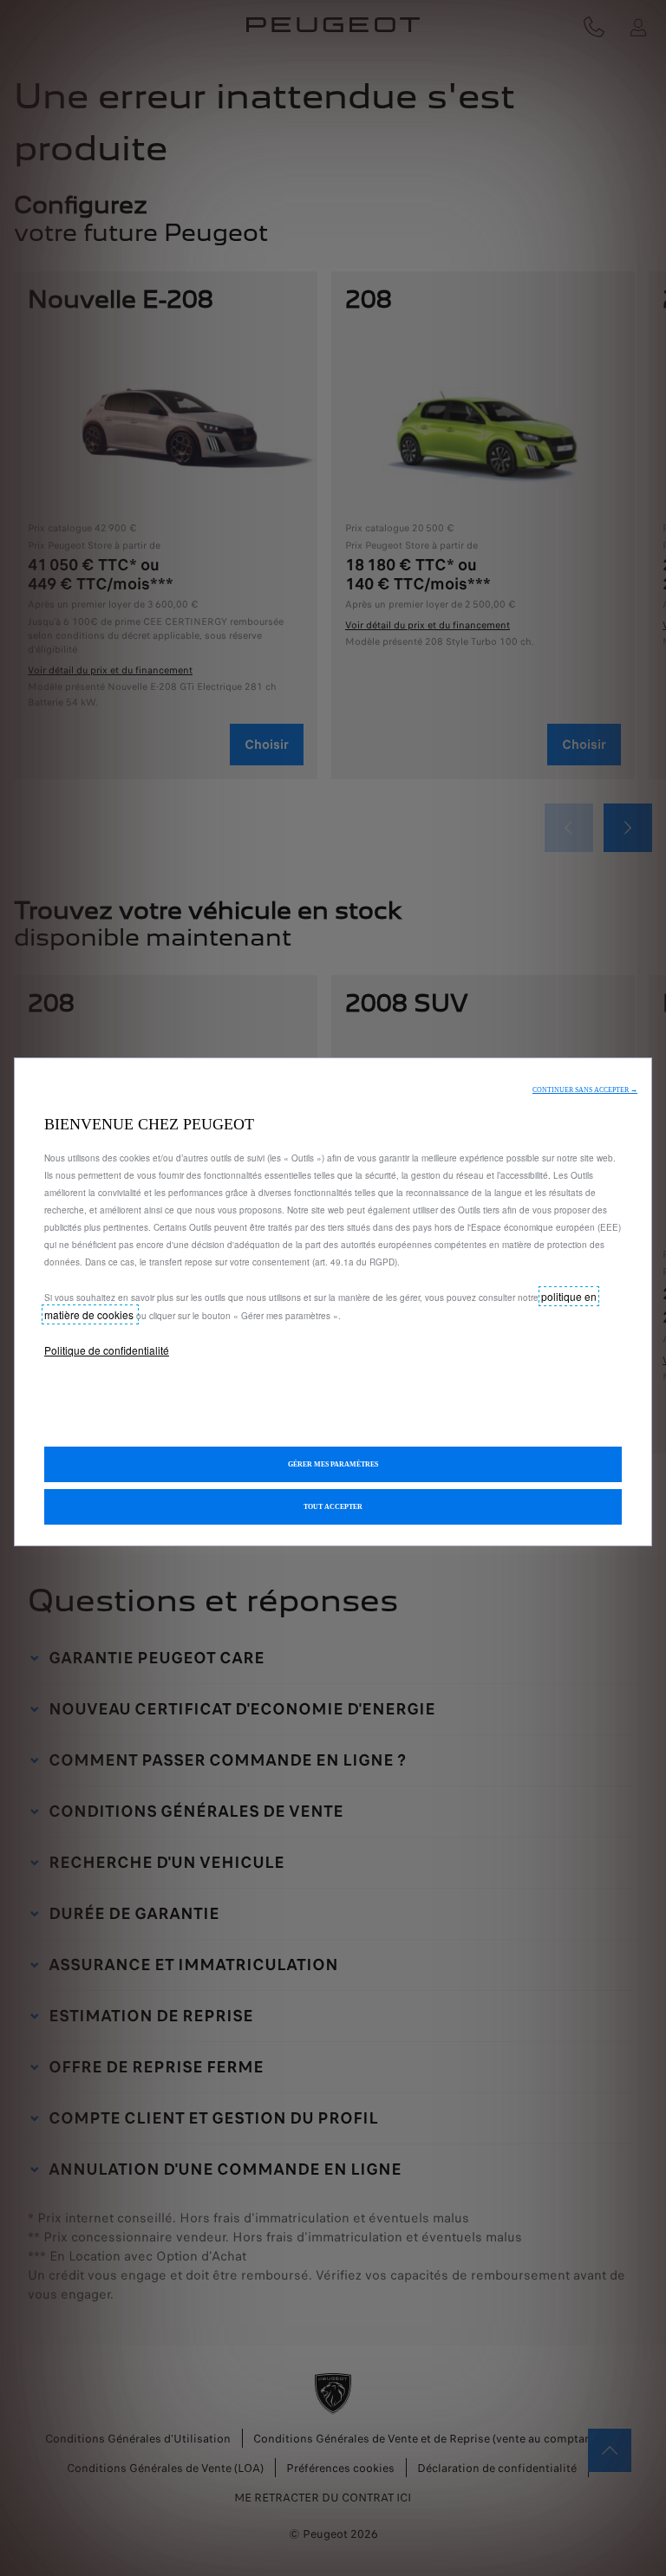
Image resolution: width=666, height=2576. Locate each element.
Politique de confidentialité (107, 1350)
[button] (585, 1090)
